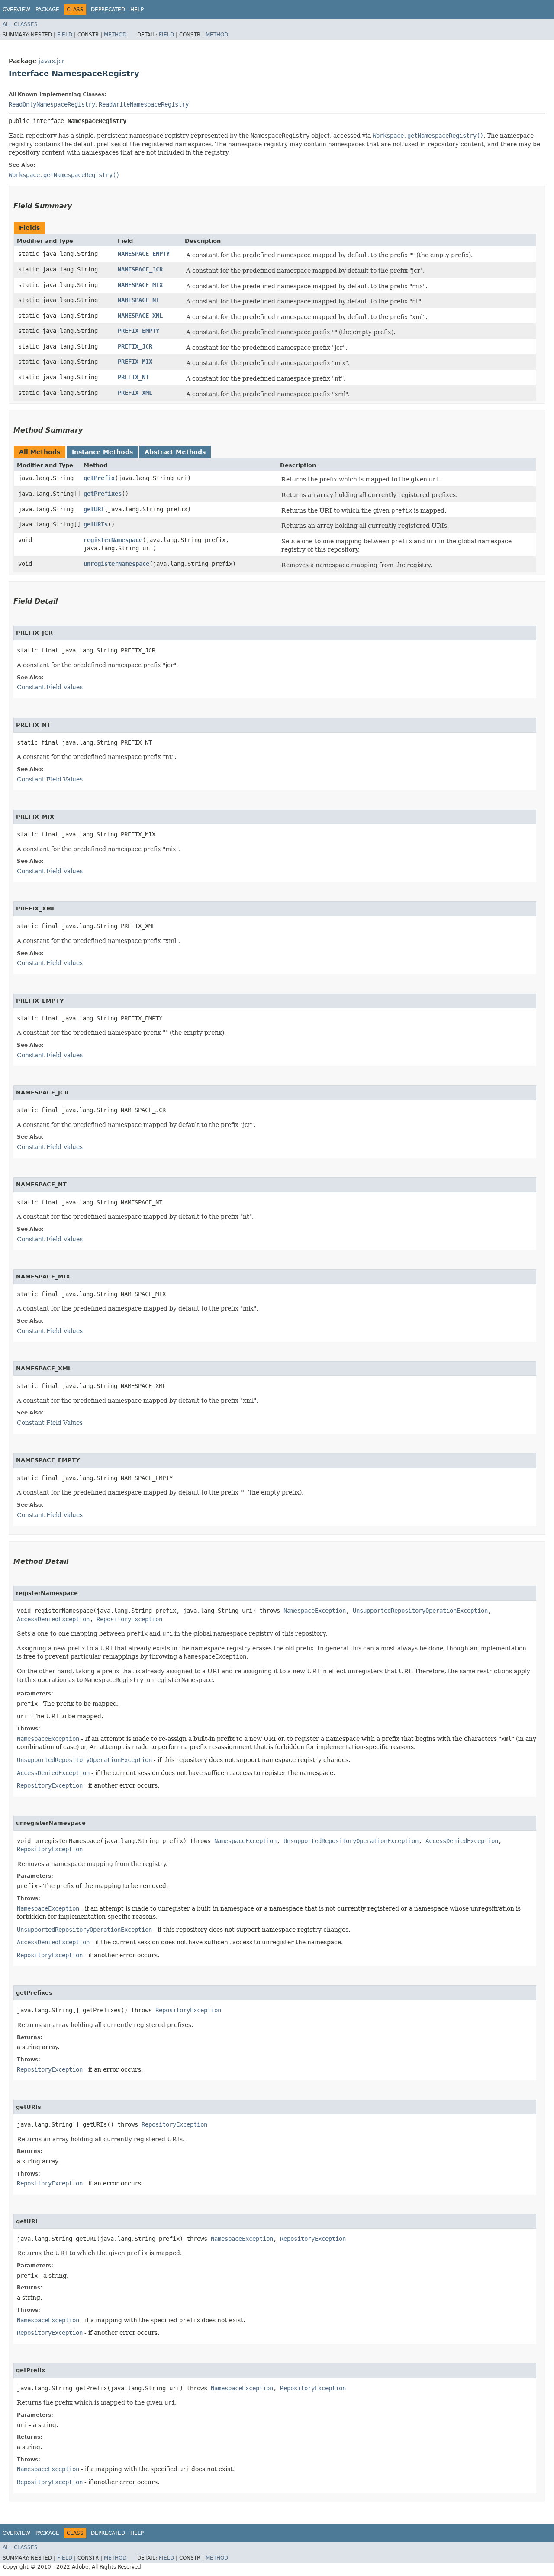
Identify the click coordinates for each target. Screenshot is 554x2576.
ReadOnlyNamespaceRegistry (52, 104)
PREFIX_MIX (135, 362)
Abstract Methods (175, 452)
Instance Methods (102, 452)
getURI (94, 509)
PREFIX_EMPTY (138, 331)
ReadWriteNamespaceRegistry (144, 104)
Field (65, 35)
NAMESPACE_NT (138, 300)
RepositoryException (129, 1619)
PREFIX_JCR (135, 346)
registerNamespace (113, 540)
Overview (16, 10)
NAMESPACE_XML (140, 316)
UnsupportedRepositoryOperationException (420, 1611)
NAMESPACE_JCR (140, 269)
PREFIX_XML (135, 393)
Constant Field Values (50, 687)
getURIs (96, 524)
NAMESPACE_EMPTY (144, 254)
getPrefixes (103, 494)
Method (115, 35)
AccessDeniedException (53, 1619)
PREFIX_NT (133, 377)
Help (137, 10)
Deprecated (108, 10)
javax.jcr (52, 61)
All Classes (20, 24)
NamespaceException (315, 1611)
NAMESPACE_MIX (140, 285)
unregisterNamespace (116, 564)
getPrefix (99, 478)
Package (47, 10)
